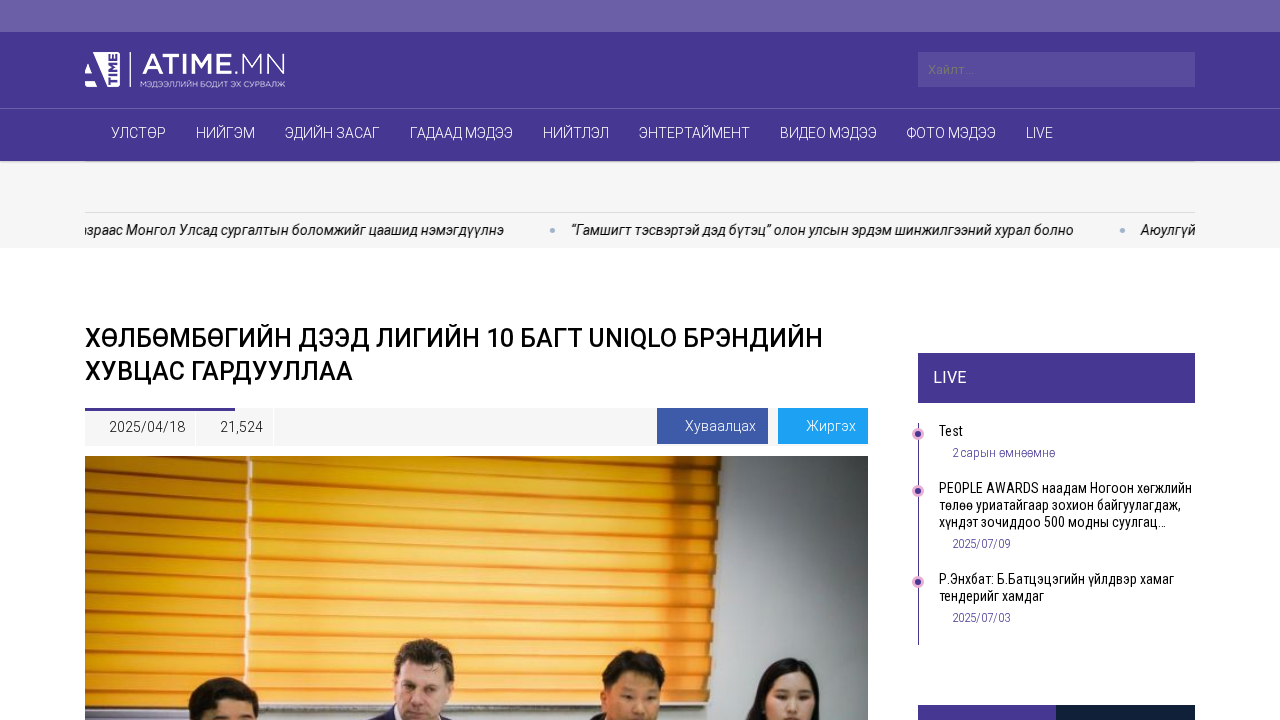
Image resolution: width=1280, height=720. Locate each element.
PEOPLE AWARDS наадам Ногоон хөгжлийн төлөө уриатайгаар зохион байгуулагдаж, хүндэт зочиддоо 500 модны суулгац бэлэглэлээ (1065, 505)
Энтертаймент (694, 133)
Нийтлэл (576, 133)
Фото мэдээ (951, 133)
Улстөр (138, 133)
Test (951, 431)
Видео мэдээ (828, 133)
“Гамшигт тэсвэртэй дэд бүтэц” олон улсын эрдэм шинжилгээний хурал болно (799, 230)
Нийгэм (225, 133)
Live (1039, 133)
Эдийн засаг (332, 133)
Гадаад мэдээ (461, 133)
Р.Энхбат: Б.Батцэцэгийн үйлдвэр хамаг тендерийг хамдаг (1056, 587)
